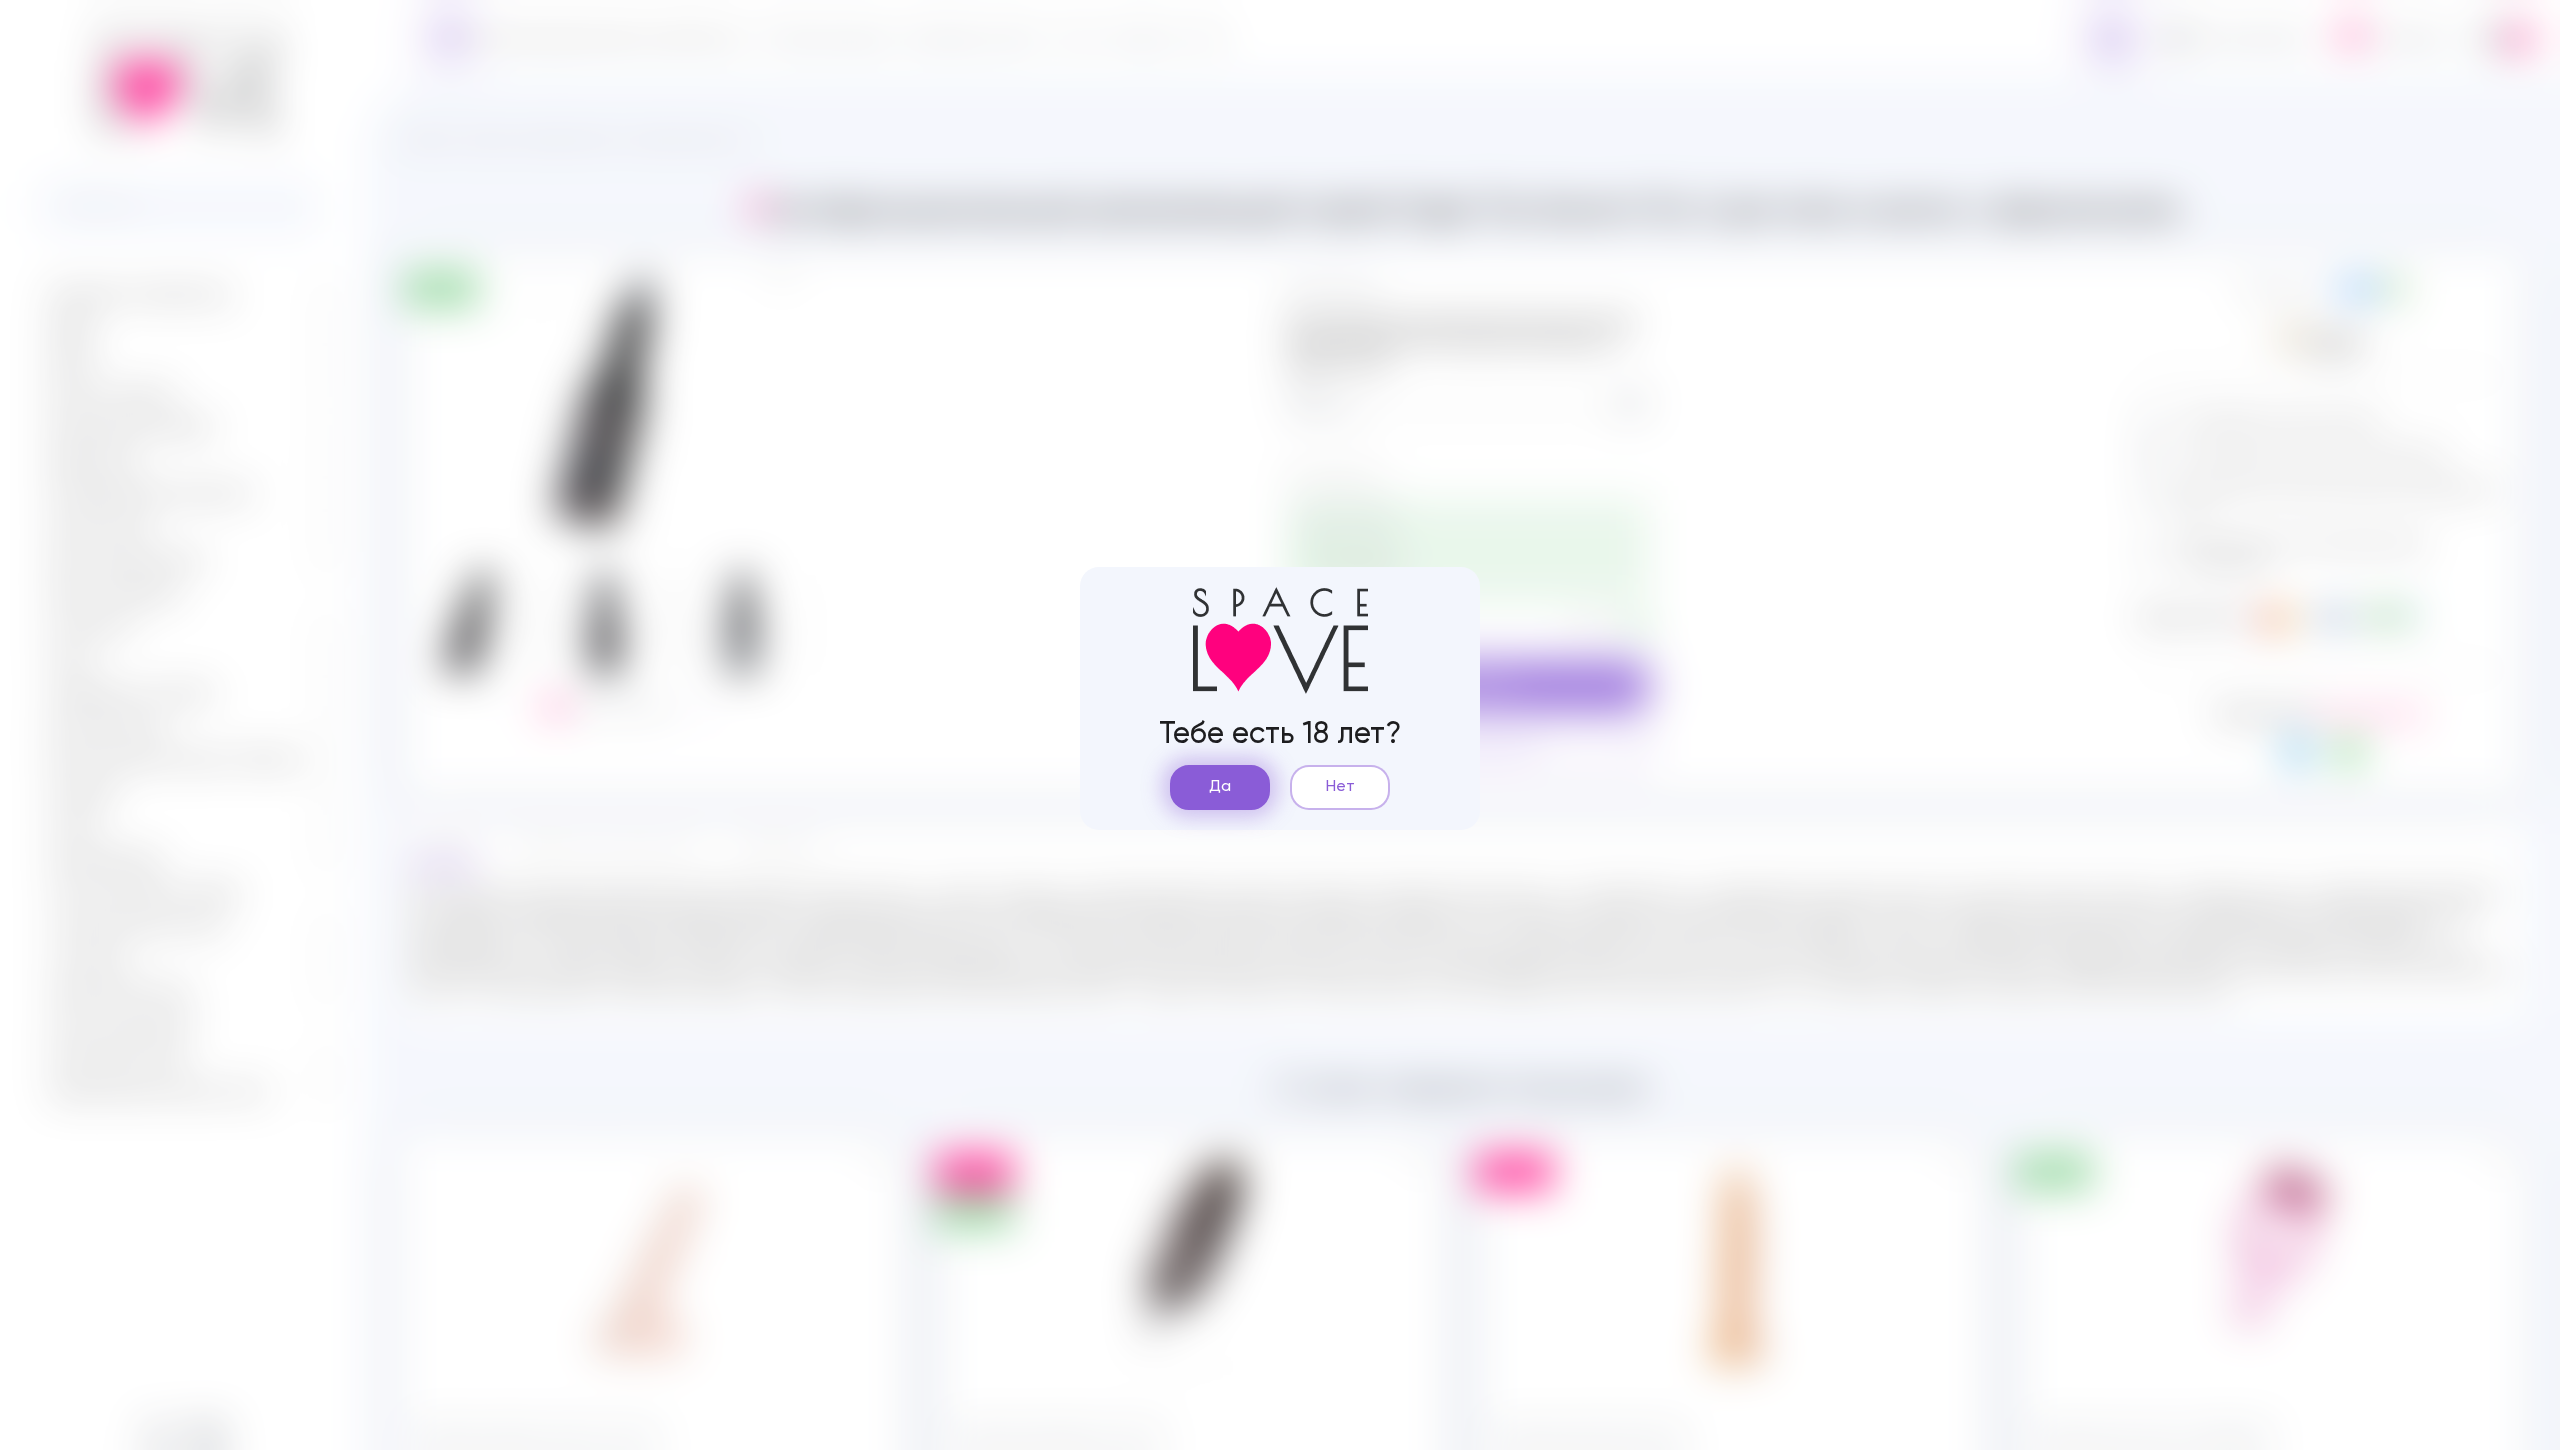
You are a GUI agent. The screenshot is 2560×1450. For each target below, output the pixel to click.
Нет (1340, 787)
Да (1220, 787)
